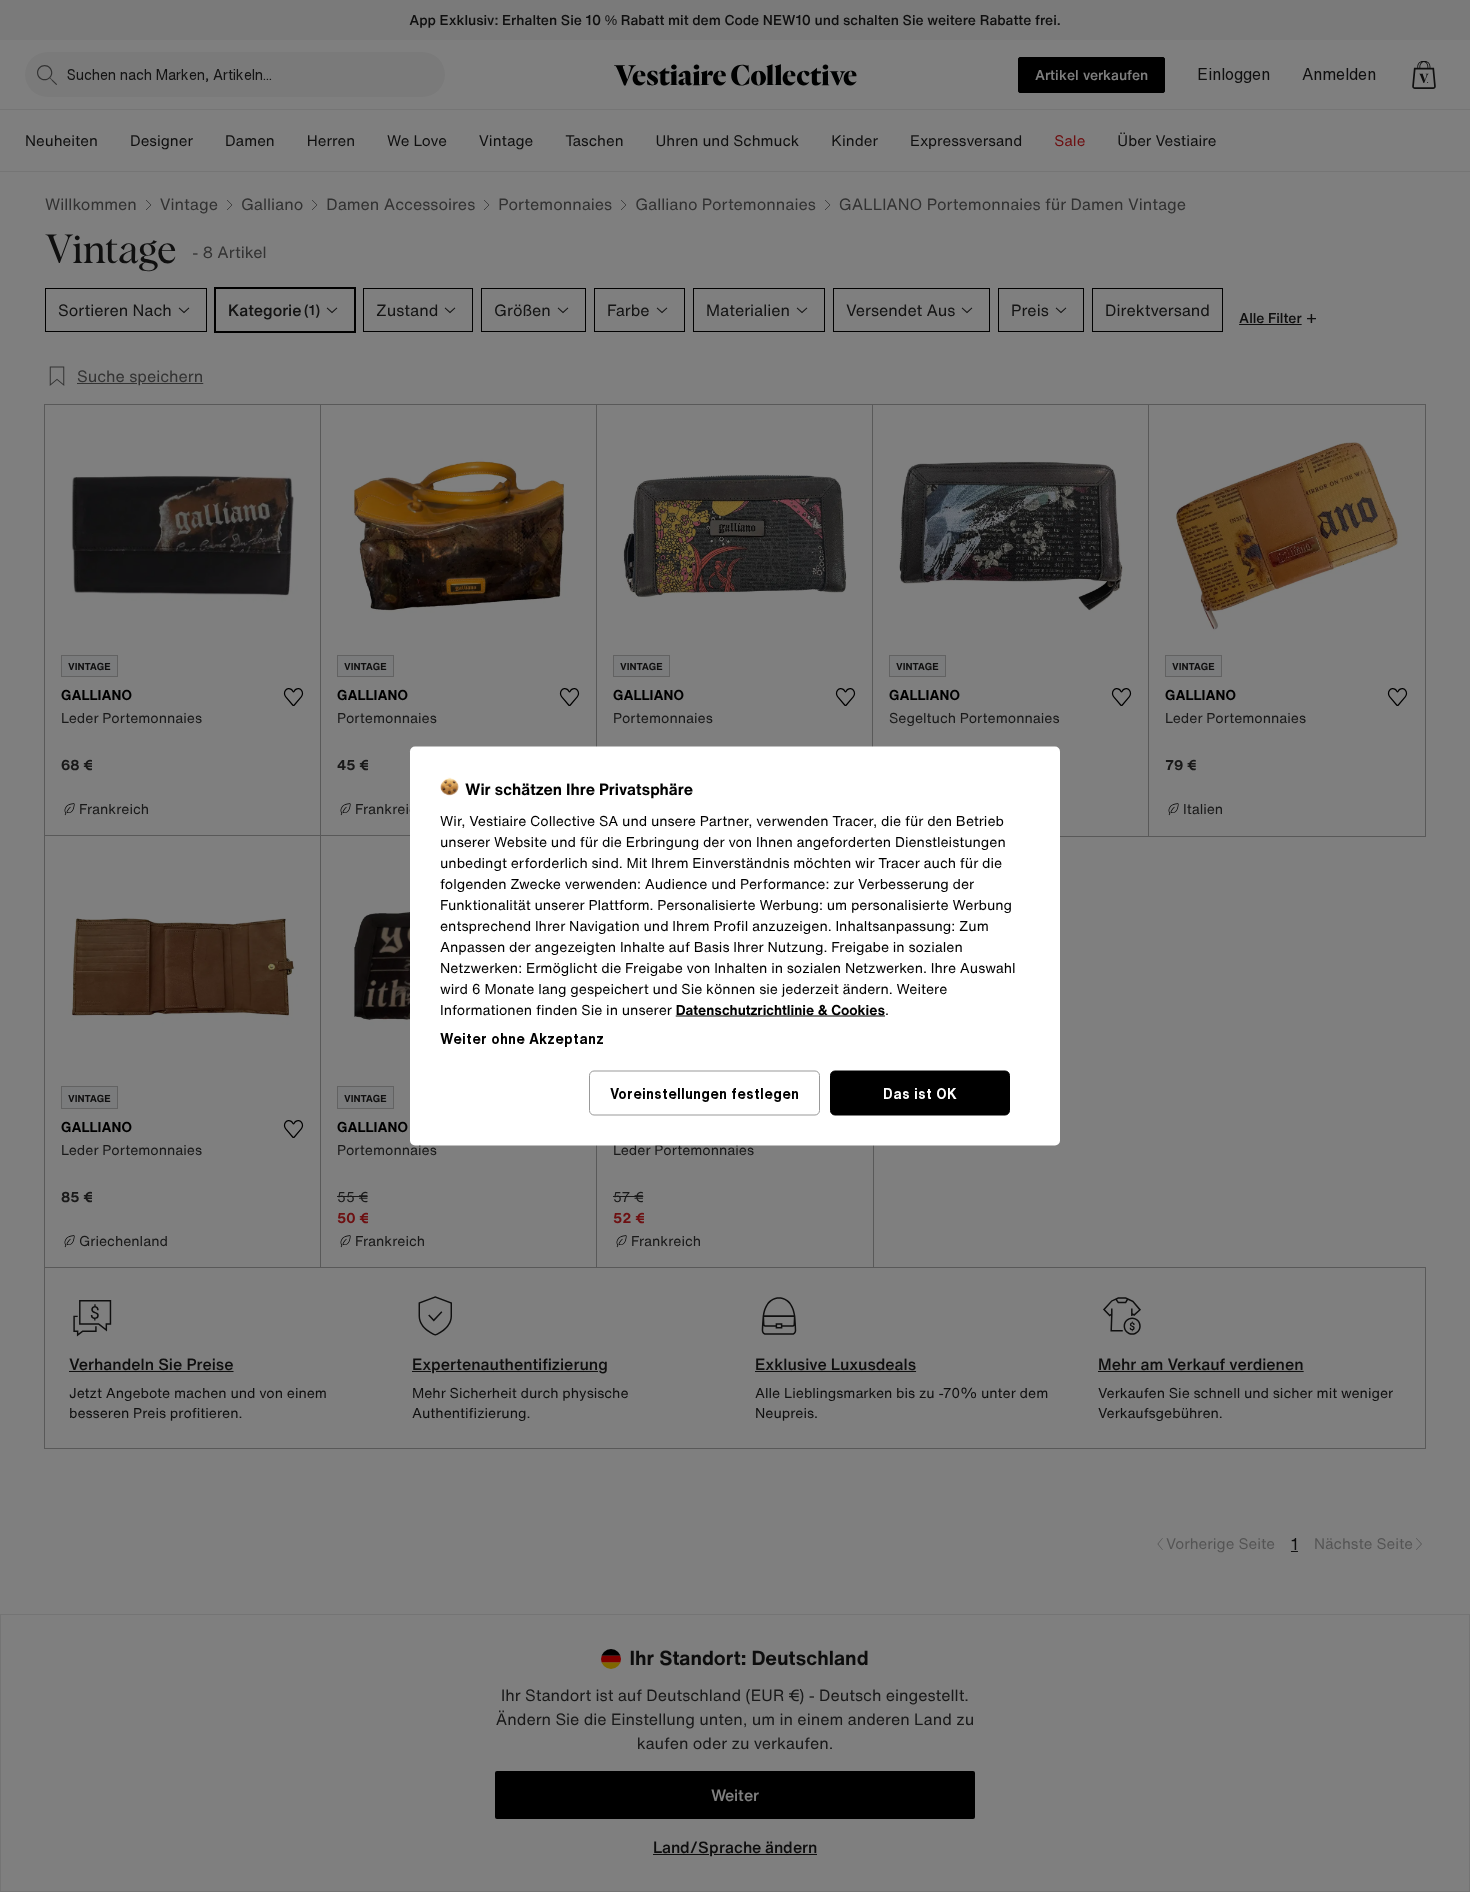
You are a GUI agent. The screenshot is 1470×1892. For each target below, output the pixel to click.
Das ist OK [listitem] (920, 1093)
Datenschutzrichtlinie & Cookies (780, 1010)
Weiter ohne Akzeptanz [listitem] (522, 1038)
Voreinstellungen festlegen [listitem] (704, 1093)
